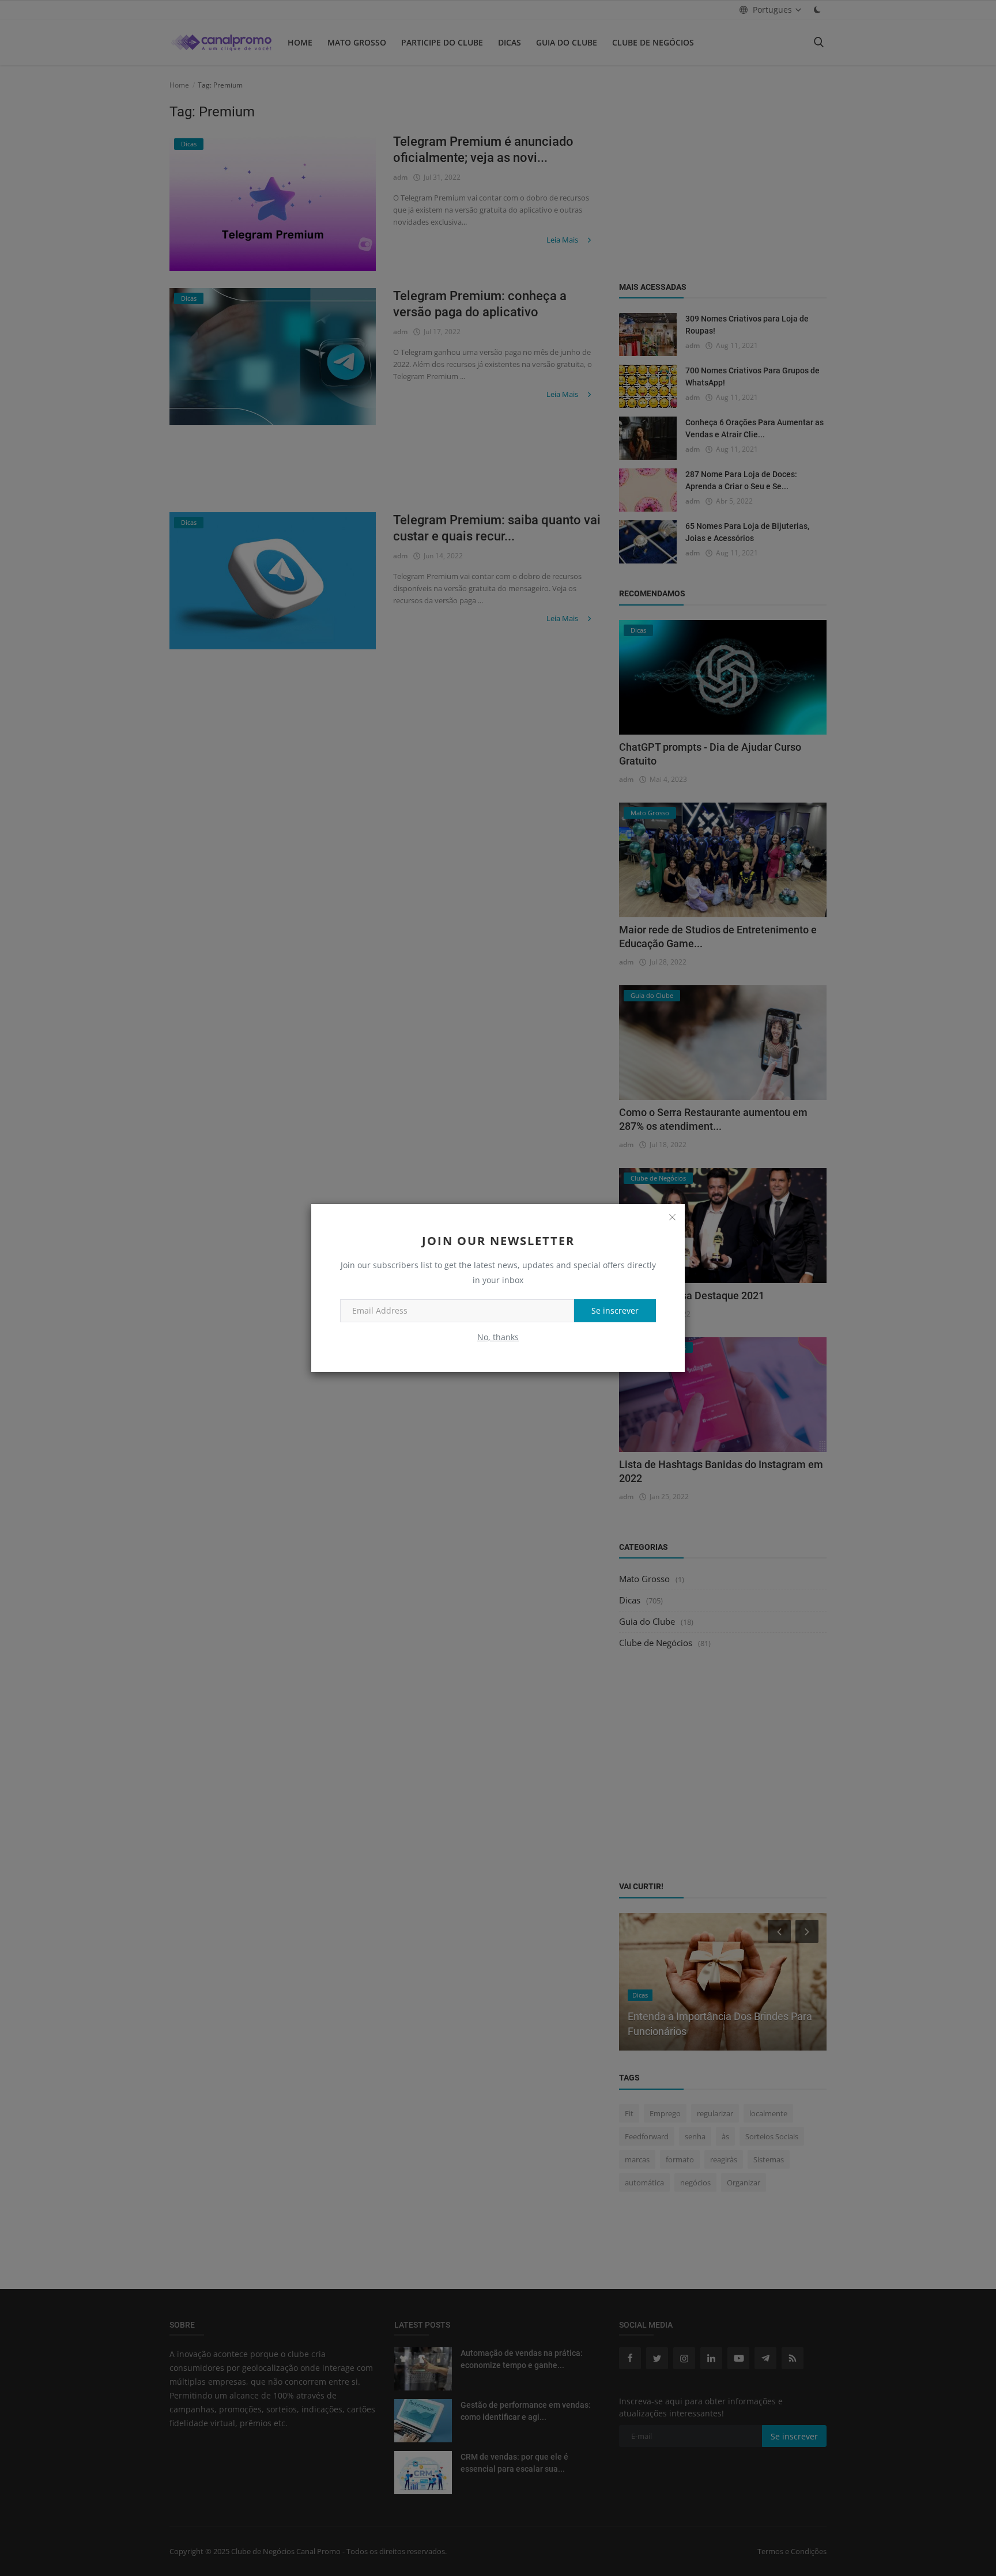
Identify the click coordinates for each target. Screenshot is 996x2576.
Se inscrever (615, 1310)
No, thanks (498, 1337)
